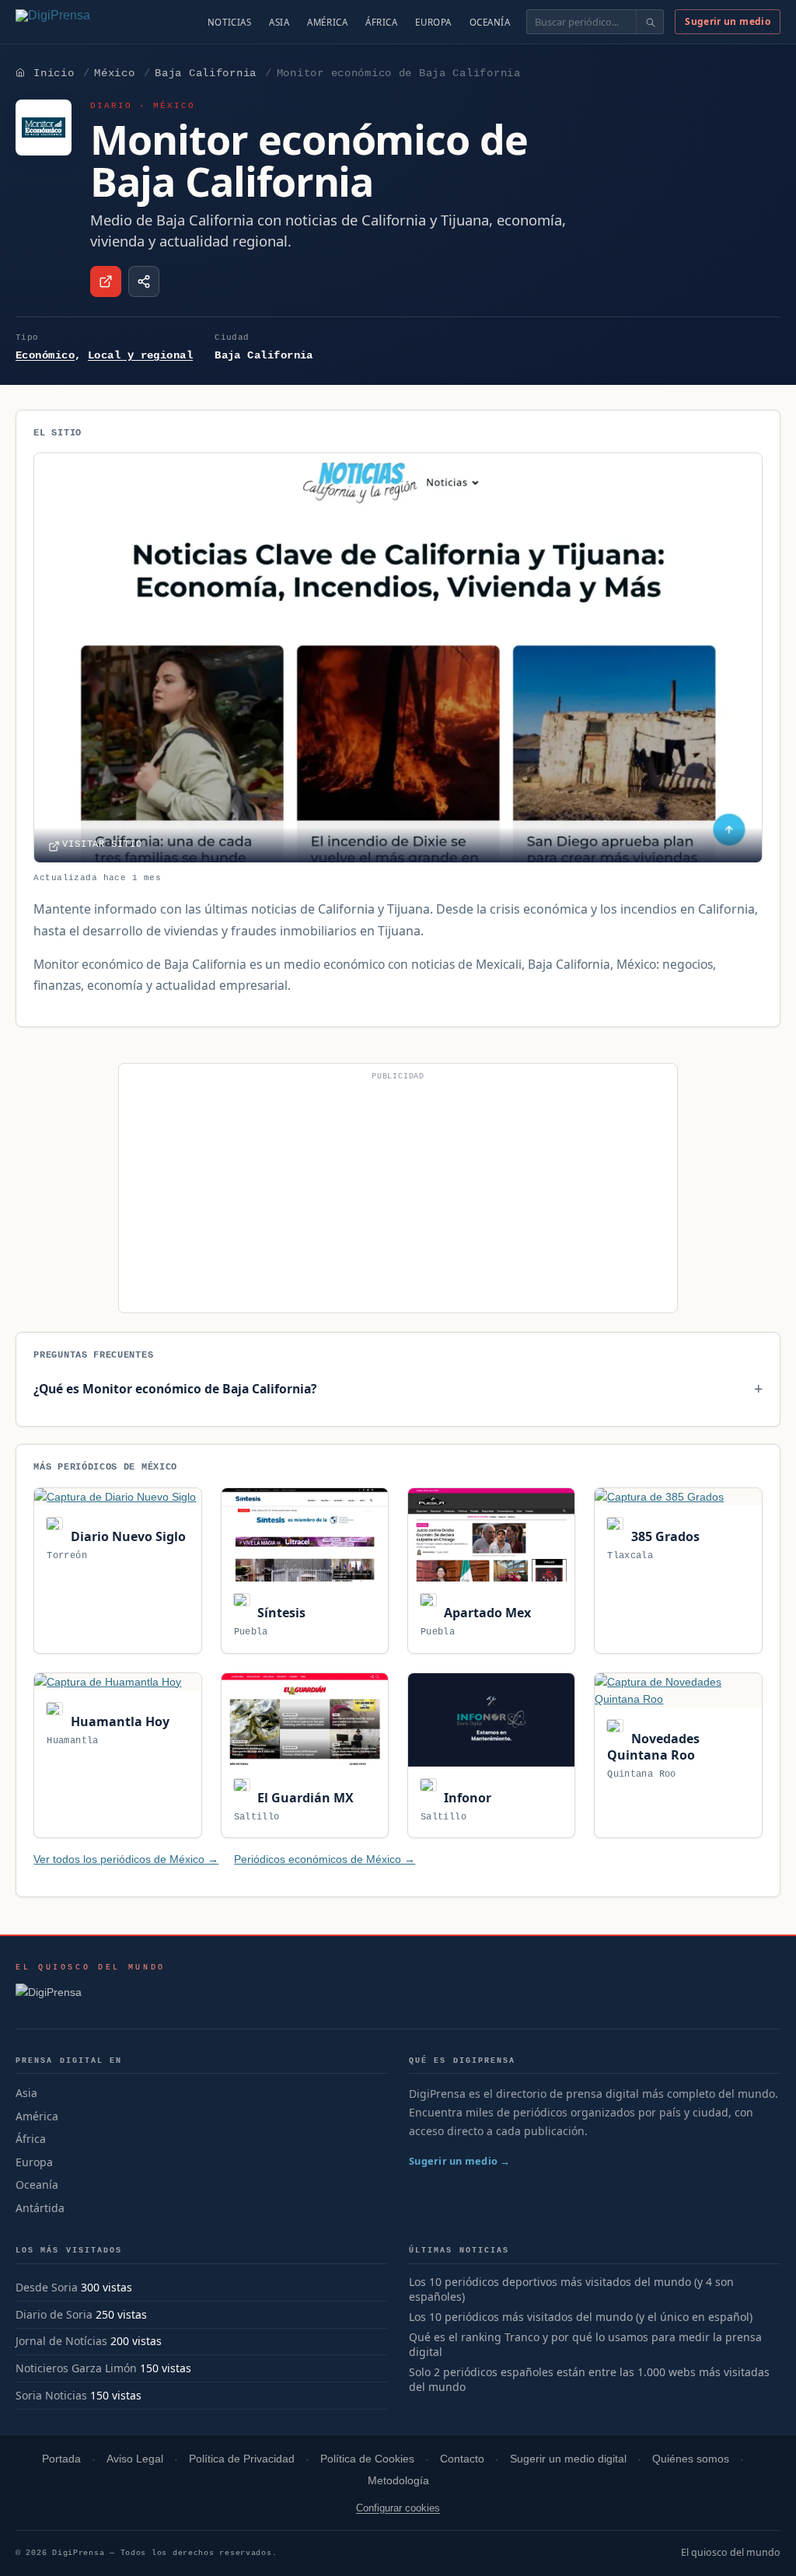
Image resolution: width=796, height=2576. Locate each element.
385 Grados (663, 1536)
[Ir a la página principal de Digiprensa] (86, 22)
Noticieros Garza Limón (76, 2368)
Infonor (466, 1798)
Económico (45, 355)
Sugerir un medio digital (568, 2459)
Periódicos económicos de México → (325, 1859)
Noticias (230, 22)
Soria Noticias (51, 2395)
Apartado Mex (486, 1613)
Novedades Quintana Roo (653, 1747)
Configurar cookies (398, 2508)
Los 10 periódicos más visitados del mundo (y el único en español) (581, 2317)
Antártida (40, 2208)
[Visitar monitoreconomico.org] (106, 281)
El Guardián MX (304, 1798)
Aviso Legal (135, 2459)
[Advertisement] (398, 1194)
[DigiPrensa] (91, 1997)
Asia (279, 22)
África (381, 22)
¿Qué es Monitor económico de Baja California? (175, 1389)
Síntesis (280, 1613)
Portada (61, 2459)
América (327, 22)
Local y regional (140, 355)
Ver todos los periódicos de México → (126, 1859)
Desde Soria (47, 2287)
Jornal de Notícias (61, 2341)
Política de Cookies (367, 2459)
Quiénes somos (691, 2459)
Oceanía (490, 22)
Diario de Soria (54, 2314)
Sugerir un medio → (460, 2161)
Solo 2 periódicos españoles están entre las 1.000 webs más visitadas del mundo (589, 2380)
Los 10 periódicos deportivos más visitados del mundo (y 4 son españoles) (571, 2289)
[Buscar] (649, 22)
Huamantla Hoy (118, 1721)
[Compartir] (144, 281)
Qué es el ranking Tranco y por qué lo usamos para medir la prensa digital (585, 2345)
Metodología (398, 2481)
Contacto (462, 2459)
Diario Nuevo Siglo (126, 1536)
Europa (433, 22)
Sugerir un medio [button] (728, 21)
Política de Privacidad (242, 2459)
